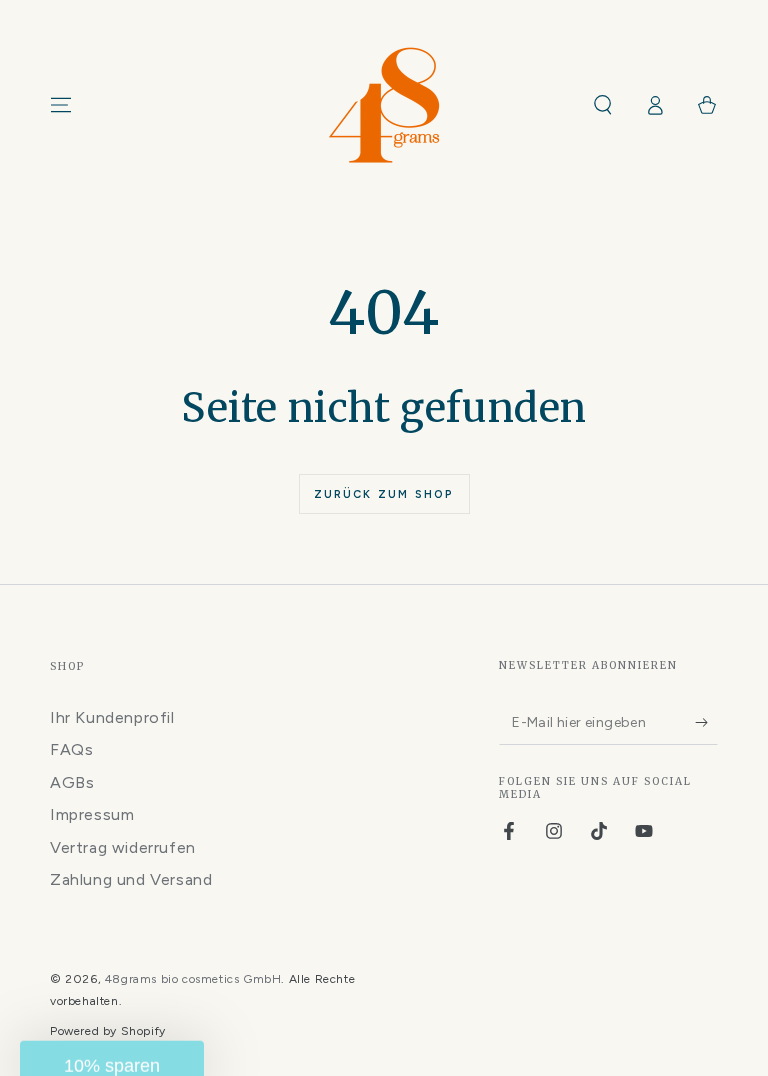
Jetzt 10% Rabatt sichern (487, 647)
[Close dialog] (656, 440)
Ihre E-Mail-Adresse (397, 545)
